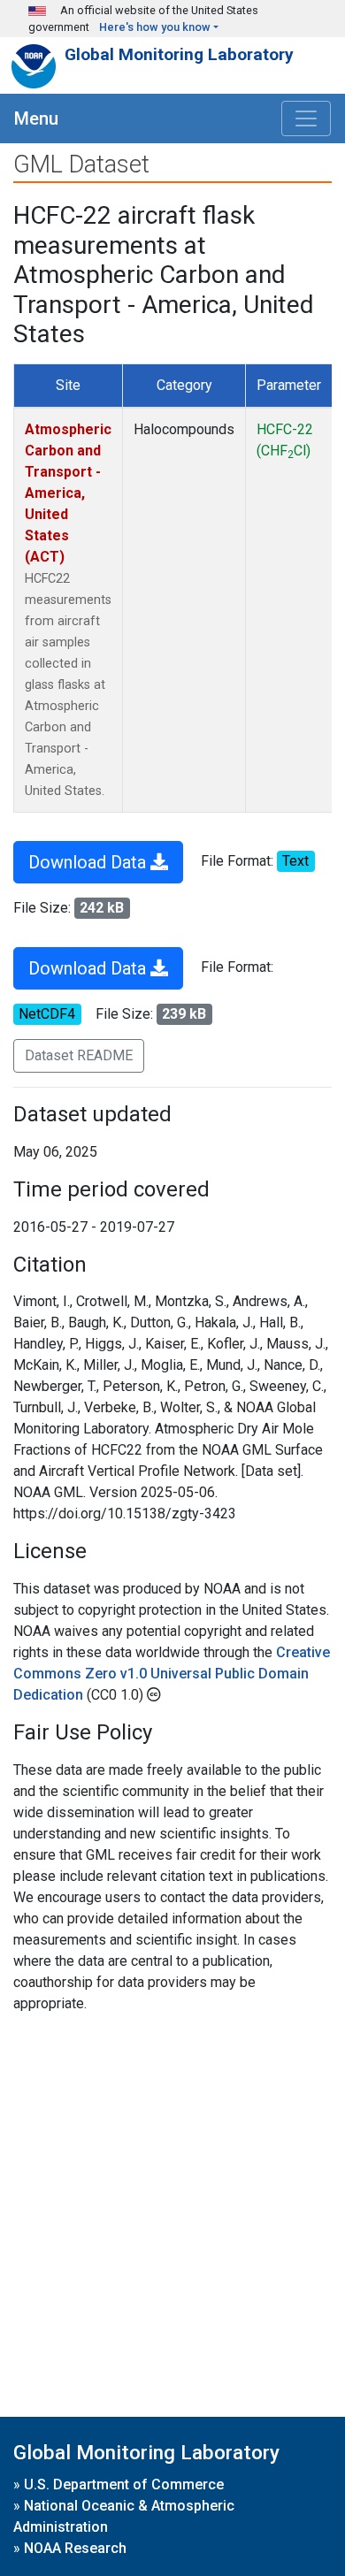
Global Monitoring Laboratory (179, 54)
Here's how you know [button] (155, 27)
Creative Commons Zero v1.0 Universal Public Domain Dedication (172, 1674)
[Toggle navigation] (306, 118)
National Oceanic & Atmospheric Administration (124, 2516)
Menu (36, 118)
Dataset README (79, 1055)
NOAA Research (75, 2548)
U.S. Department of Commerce (124, 2484)
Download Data (89, 862)
